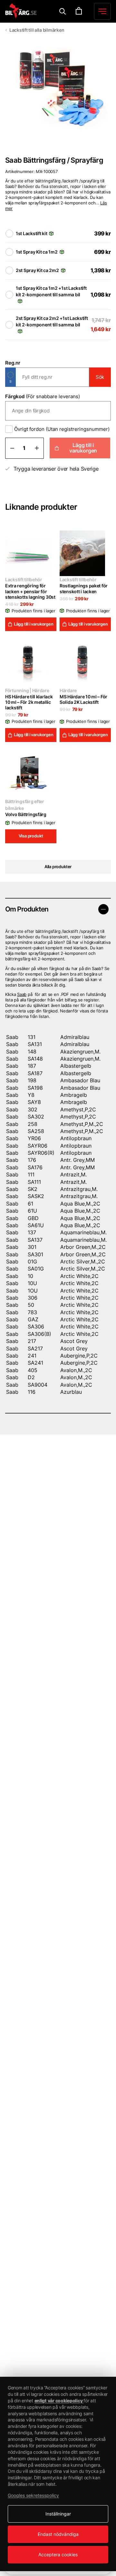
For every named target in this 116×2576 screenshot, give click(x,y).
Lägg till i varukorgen (83, 448)
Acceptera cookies (58, 2554)
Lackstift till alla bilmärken (37, 30)
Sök (100, 377)
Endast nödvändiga (58, 2534)
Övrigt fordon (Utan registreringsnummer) (62, 429)
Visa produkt (31, 836)
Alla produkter (58, 867)
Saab (22, 994)
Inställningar (58, 2514)
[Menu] (63, 11)
